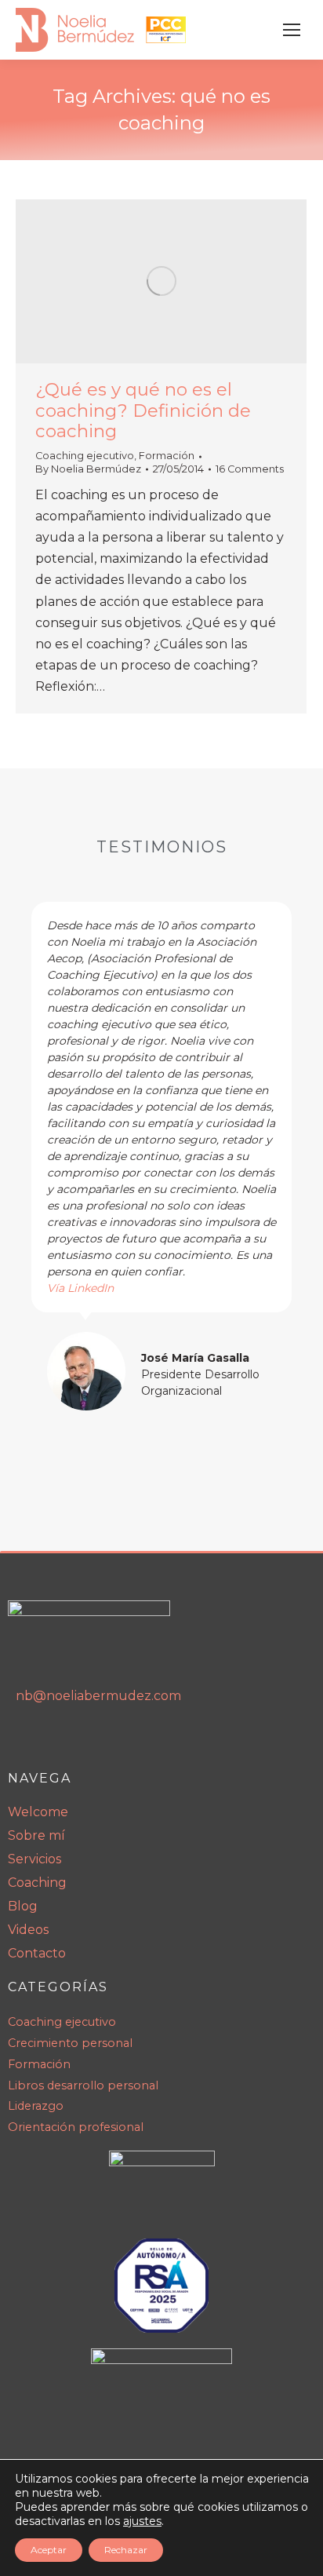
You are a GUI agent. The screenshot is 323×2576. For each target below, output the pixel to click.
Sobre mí (36, 1835)
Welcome (38, 1812)
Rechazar (126, 2550)
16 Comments (250, 469)
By (88, 469)
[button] (24, 1167)
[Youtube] (57, 1740)
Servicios (34, 1859)
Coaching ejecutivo (85, 456)
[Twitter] (123, 1740)
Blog (23, 1906)
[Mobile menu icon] (292, 30)
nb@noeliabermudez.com (98, 1696)
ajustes (142, 2521)
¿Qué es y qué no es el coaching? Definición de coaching (143, 410)
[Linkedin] (24, 1740)
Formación (167, 456)
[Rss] (90, 1740)
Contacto (37, 1953)
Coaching (37, 1883)
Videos (28, 1930)
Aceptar (49, 2550)
